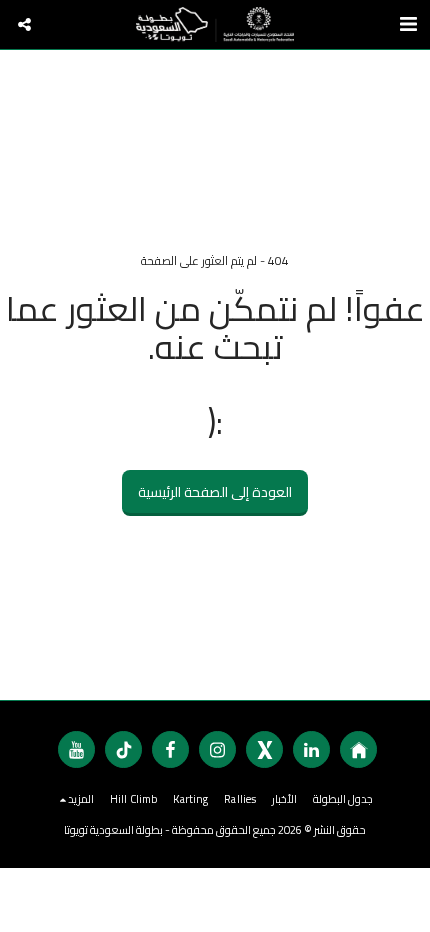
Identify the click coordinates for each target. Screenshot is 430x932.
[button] (24, 24)
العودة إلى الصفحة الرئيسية (215, 492)
